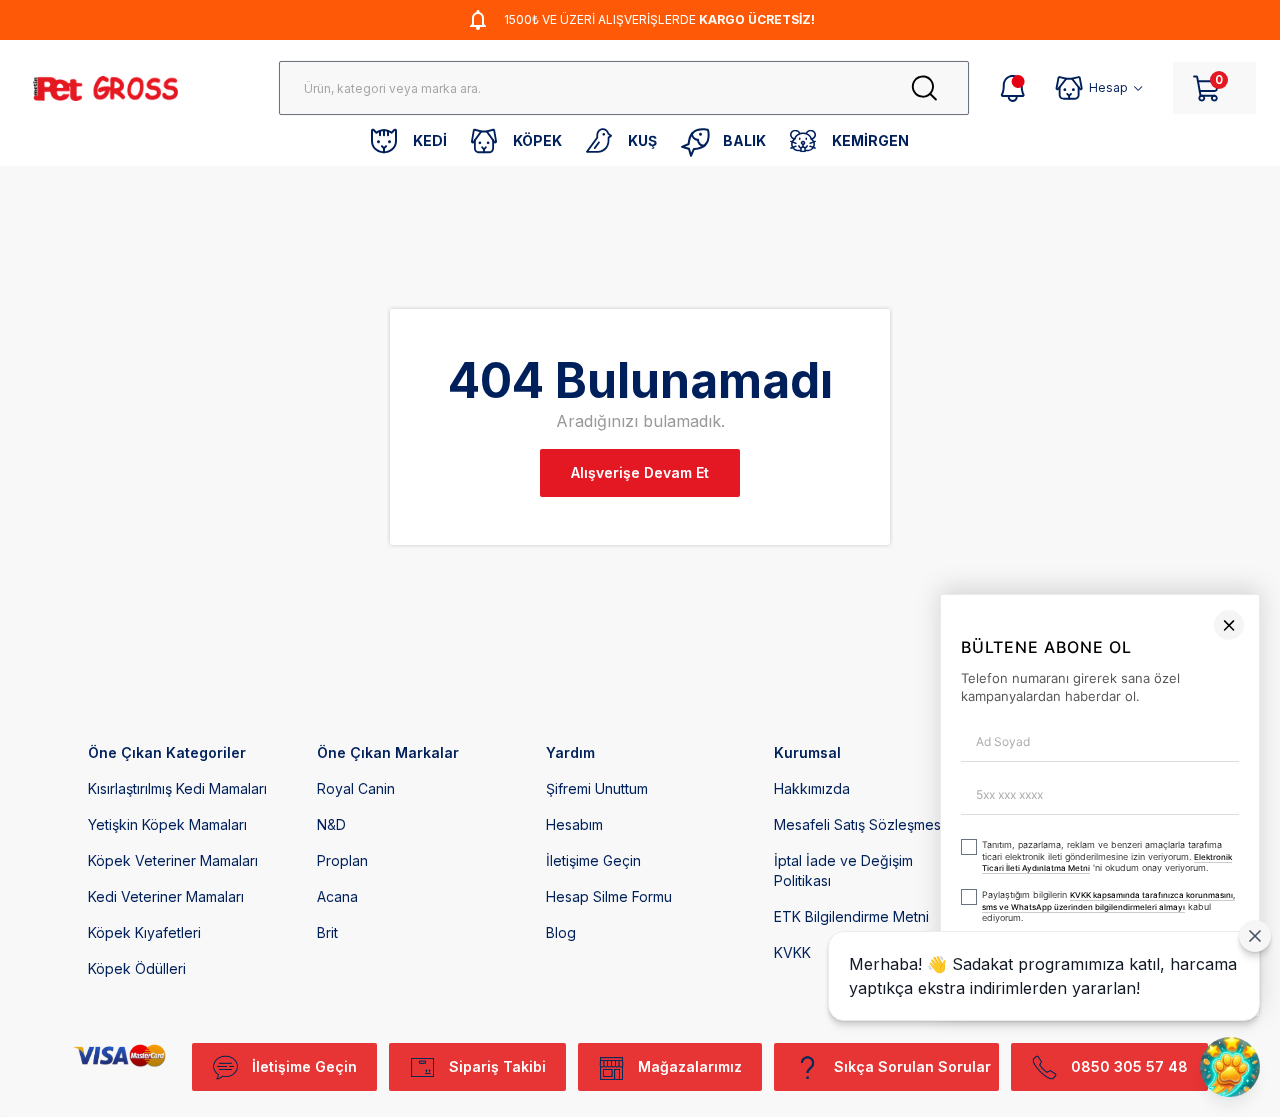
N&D (331, 824)
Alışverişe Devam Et (640, 472)
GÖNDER (868, 1063)
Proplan (342, 860)
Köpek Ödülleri (137, 968)
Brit (327, 932)
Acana (337, 896)
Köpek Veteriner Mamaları (173, 860)
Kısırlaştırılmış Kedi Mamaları (177, 788)
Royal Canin (356, 788)
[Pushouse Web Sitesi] (1235, 1107)
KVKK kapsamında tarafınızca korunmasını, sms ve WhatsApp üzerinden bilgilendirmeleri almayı (791, 1013)
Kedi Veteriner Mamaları (166, 896)
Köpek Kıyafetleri (144, 932)
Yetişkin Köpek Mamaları (167, 824)
